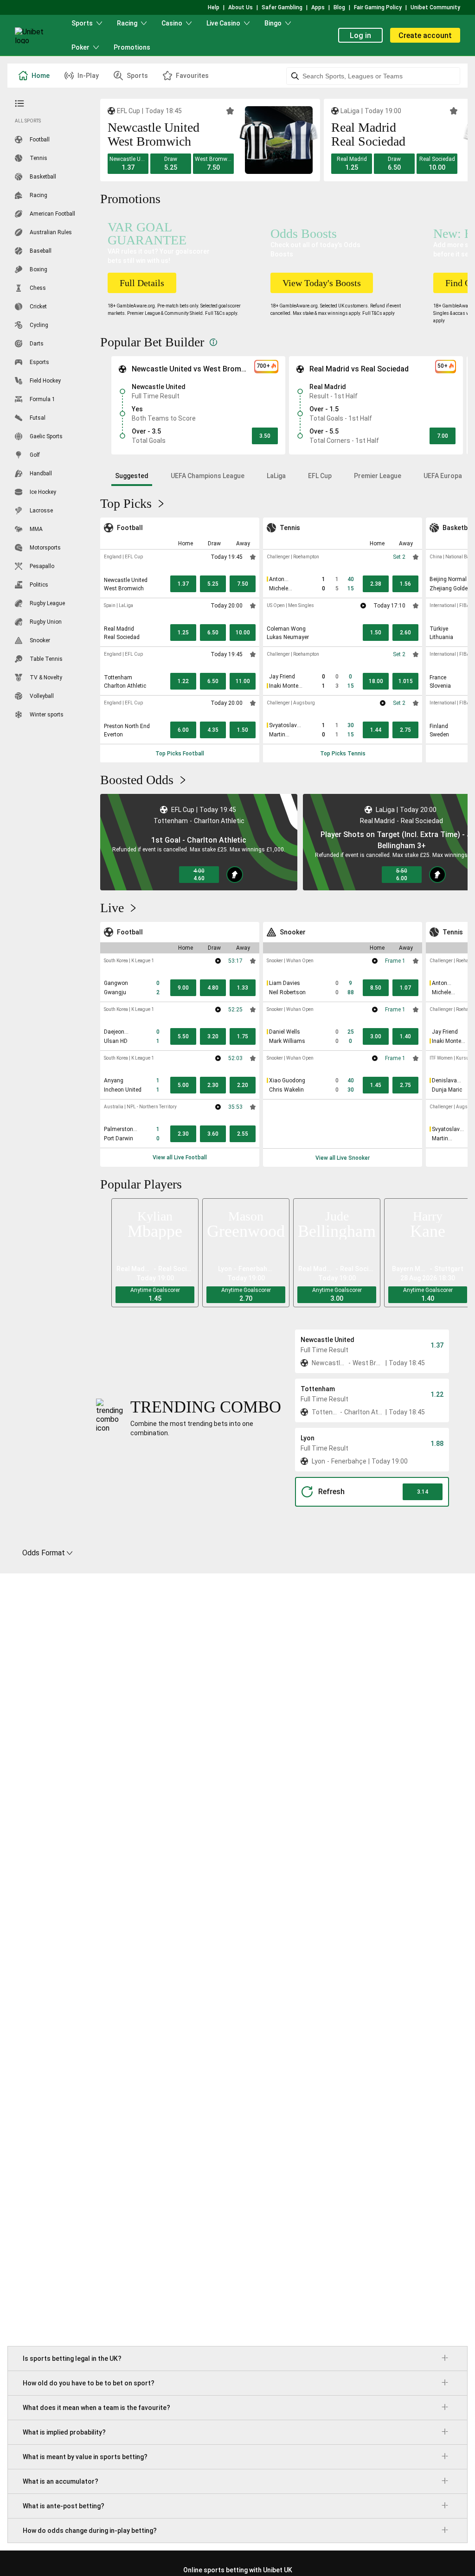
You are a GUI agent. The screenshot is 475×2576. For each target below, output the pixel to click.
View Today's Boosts (322, 283)
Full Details (142, 283)
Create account (425, 35)
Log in (360, 35)
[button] (128, 164)
